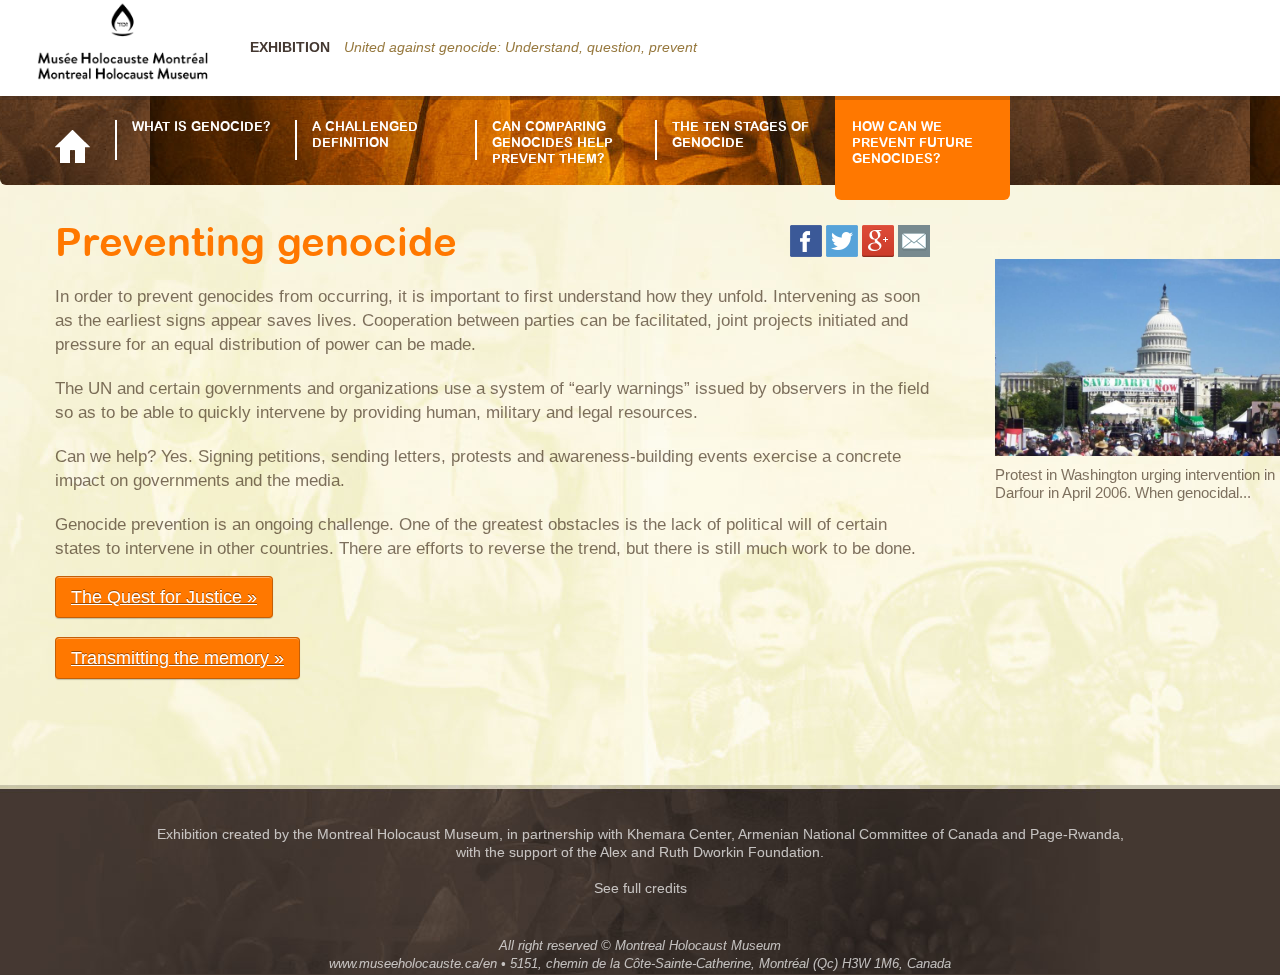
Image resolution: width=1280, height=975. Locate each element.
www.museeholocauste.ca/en (413, 963)
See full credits (640, 888)
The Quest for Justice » (164, 597)
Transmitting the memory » (177, 658)
